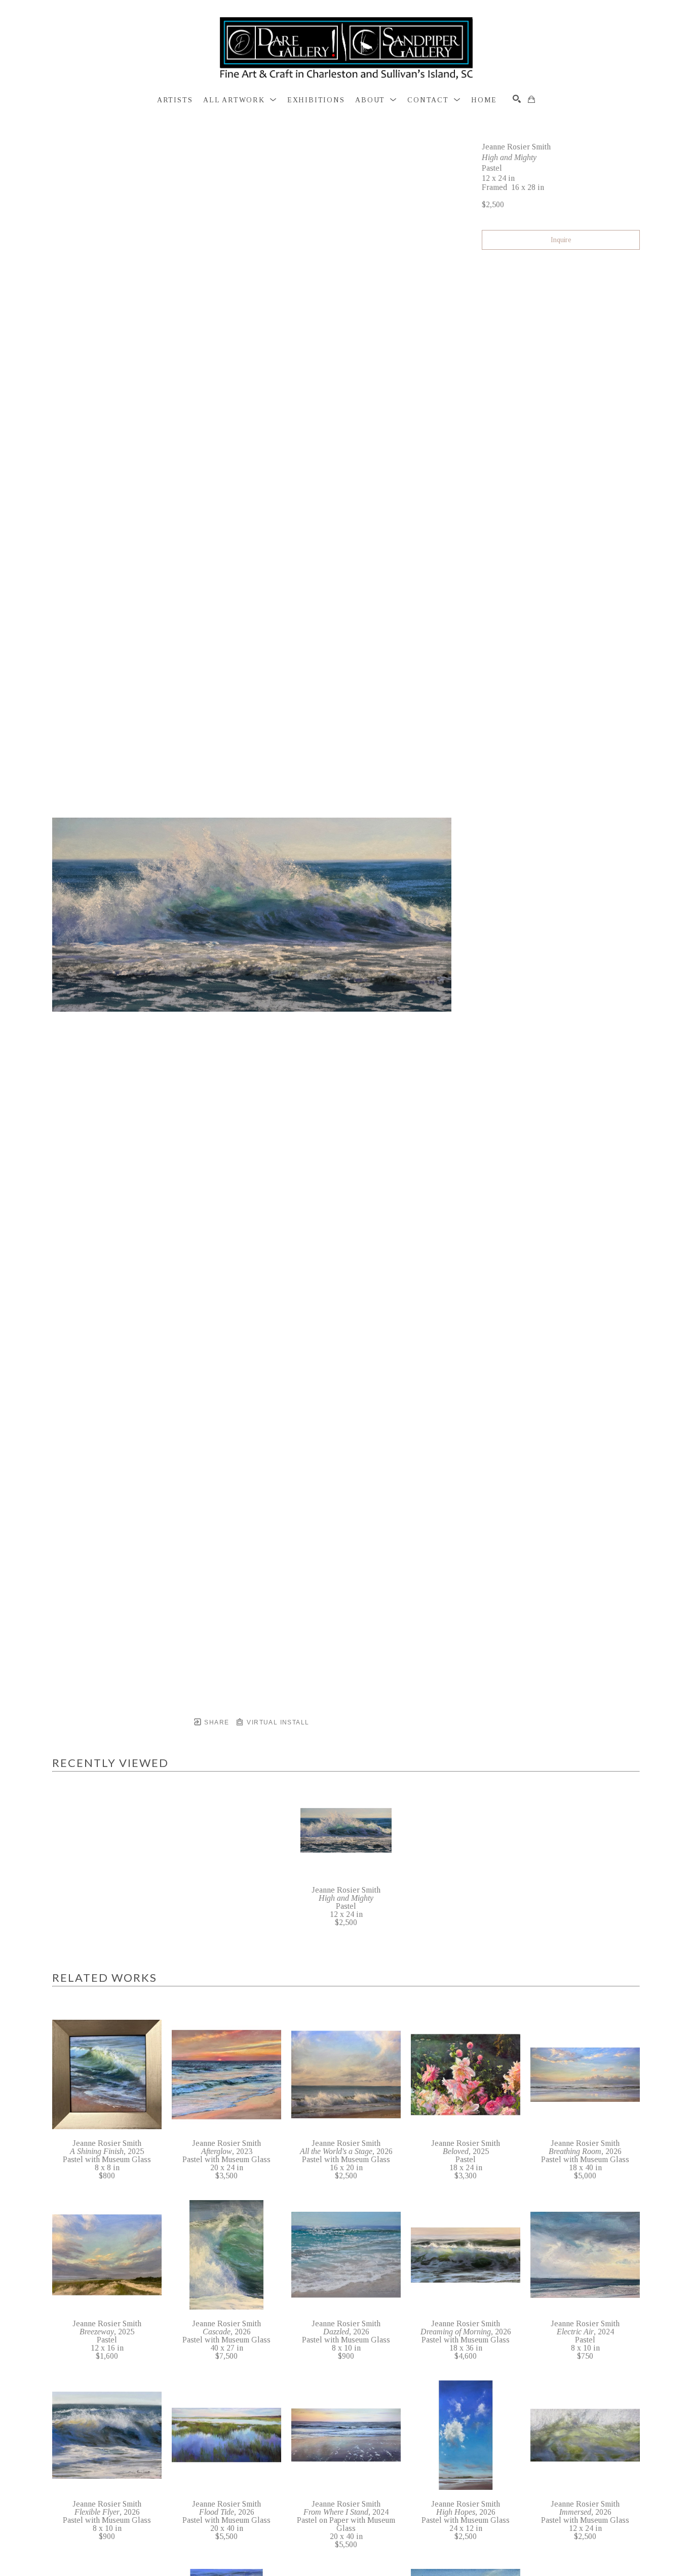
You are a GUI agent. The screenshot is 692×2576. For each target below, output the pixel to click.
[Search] (517, 99)
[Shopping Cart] (531, 99)
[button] (240, 100)
